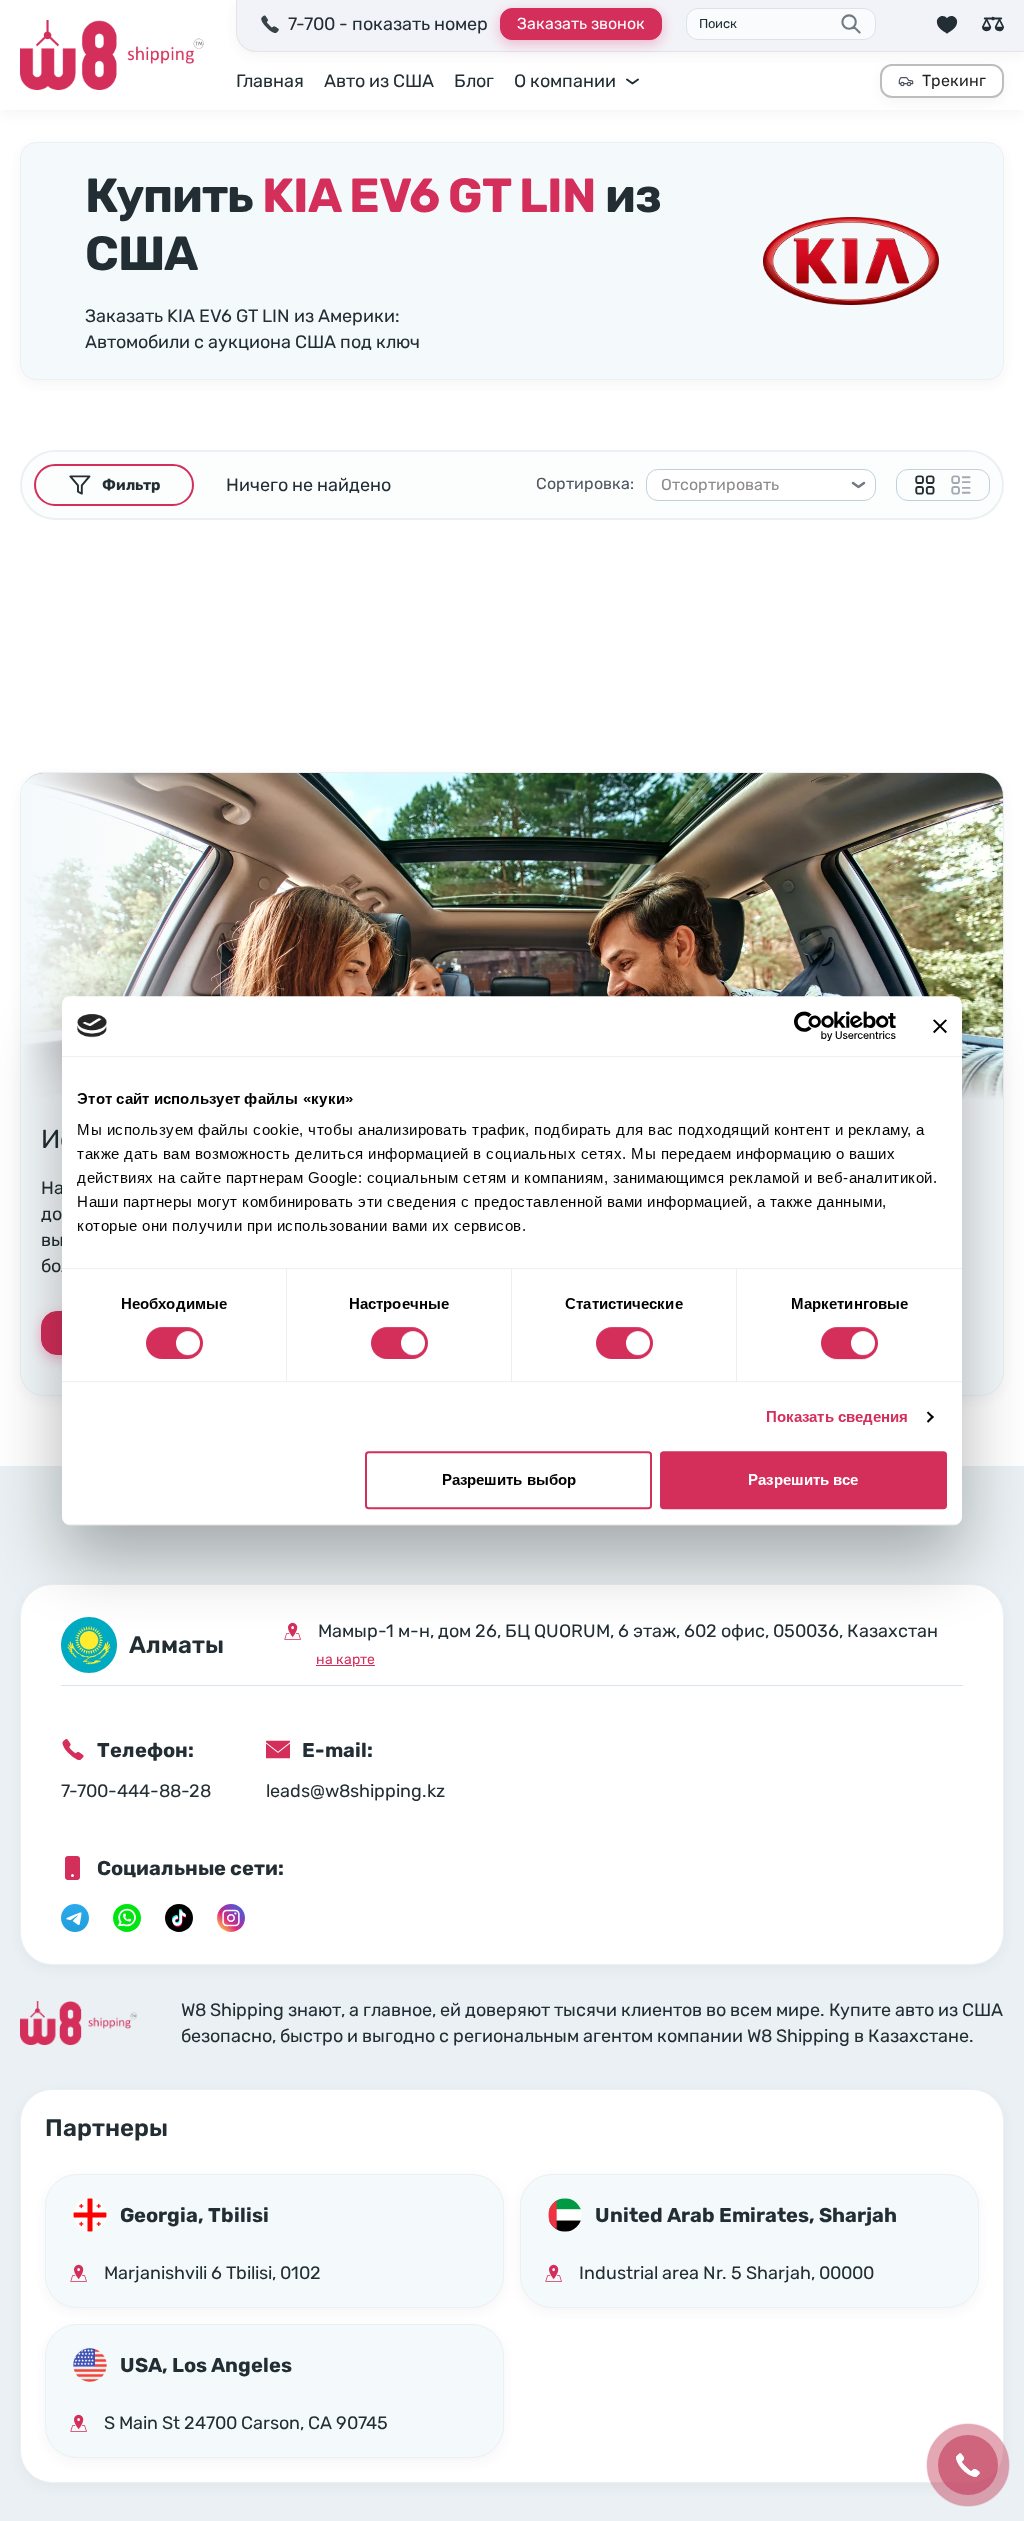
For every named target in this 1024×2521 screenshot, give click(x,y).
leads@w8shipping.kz (355, 1791)
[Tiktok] (179, 1918)
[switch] (399, 1343)
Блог (474, 81)
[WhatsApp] (127, 1918)
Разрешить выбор (509, 1479)
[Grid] (925, 485)
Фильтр (131, 485)
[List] (961, 485)
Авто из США (379, 81)
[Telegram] (75, 1918)
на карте (345, 1659)
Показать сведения (837, 1416)
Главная (270, 81)
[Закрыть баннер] (940, 1026)
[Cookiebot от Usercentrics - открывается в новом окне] (808, 1026)
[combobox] (752, 485)
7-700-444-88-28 (136, 1791)
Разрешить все (803, 1479)
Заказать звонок (581, 23)
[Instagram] (231, 1918)
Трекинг (954, 80)
